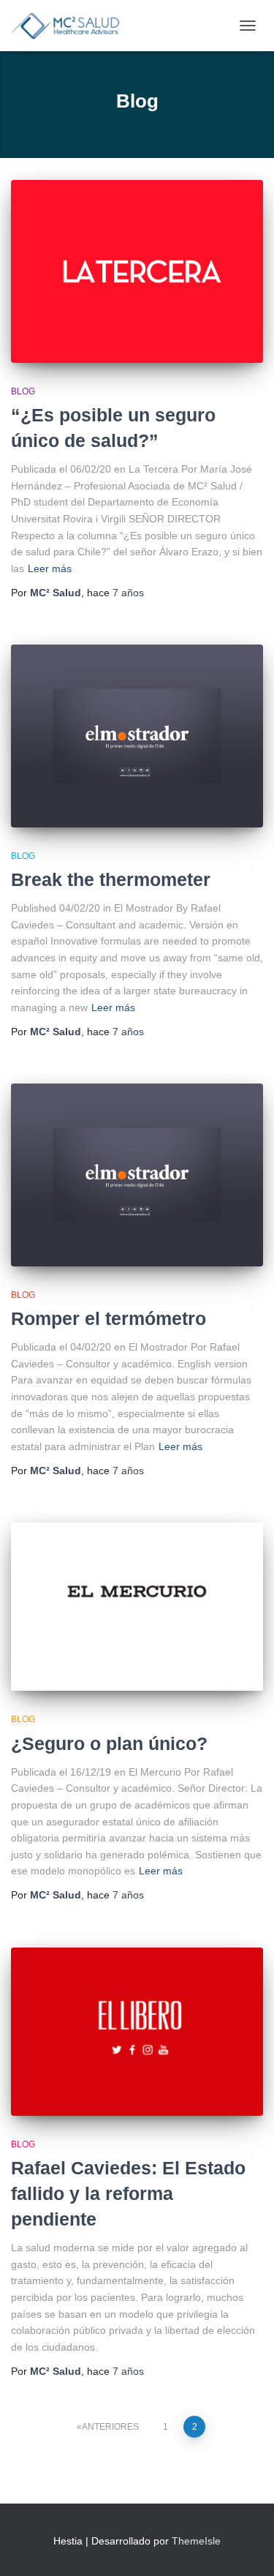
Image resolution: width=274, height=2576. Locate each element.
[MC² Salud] (71, 26)
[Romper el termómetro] (137, 1175)
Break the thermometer (111, 879)
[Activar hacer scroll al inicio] (245, 2547)
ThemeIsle (196, 2541)
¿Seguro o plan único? (109, 1743)
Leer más (50, 568)
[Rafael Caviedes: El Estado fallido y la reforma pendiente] (137, 2032)
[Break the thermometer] (137, 736)
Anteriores (110, 2427)
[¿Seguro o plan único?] (137, 1607)
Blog (23, 391)
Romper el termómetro (109, 1318)
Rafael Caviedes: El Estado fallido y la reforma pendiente (128, 2193)
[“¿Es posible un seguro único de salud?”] (137, 271)
